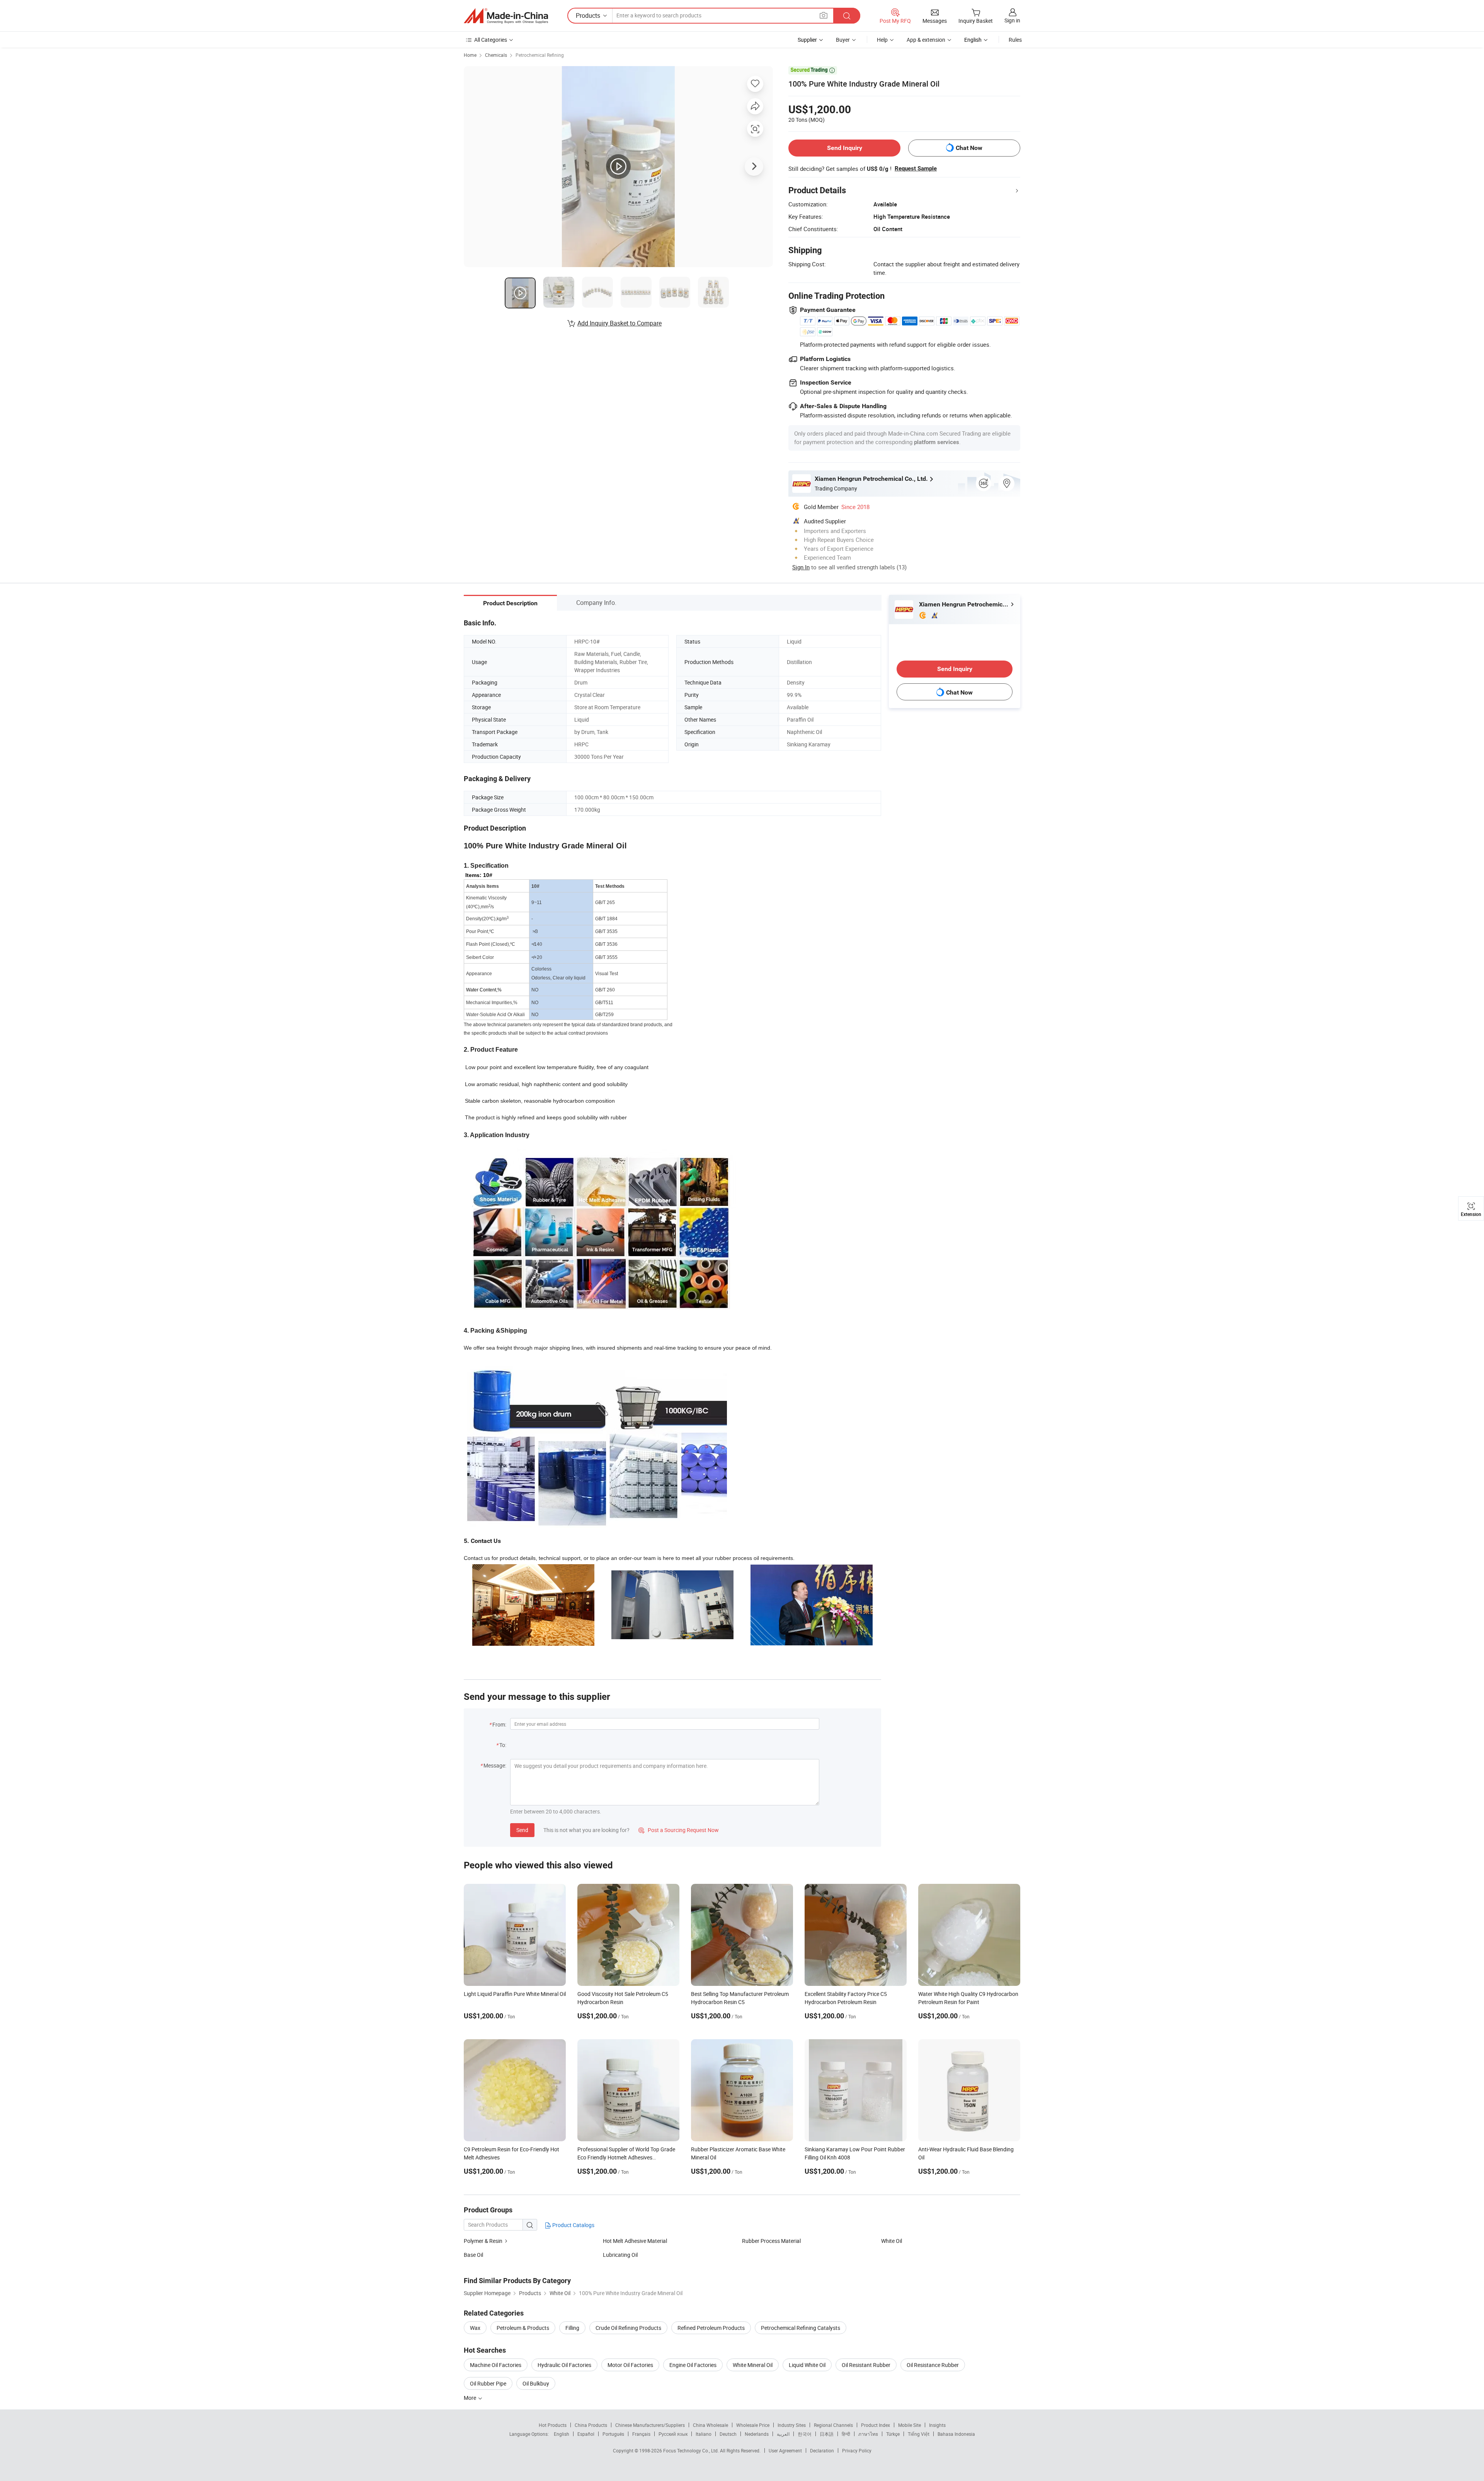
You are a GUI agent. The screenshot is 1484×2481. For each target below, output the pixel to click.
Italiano (704, 2434)
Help (882, 40)
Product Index (876, 2425)
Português (613, 2434)
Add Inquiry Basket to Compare (619, 323)
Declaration (822, 2450)
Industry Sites (792, 2425)
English (562, 2434)
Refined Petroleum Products (711, 2328)
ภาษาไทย (868, 2434)
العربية (783, 2434)
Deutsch (728, 2434)
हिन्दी (846, 2434)
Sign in (1012, 20)
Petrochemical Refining (540, 55)
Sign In (801, 567)
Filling (572, 2328)
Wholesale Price (753, 2425)
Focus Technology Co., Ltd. (692, 2450)
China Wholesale (711, 2425)
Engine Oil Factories (693, 2365)
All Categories (491, 40)
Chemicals (496, 55)
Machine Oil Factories (496, 2365)
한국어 (805, 2434)
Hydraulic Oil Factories (564, 2365)
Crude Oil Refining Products (628, 2328)
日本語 (827, 2434)
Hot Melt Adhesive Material (635, 2241)
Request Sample (916, 169)
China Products (591, 2425)
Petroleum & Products (523, 2328)
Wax (475, 2328)
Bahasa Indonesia (956, 2434)
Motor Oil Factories (630, 2365)
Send (522, 1830)
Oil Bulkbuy (536, 2383)
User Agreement (785, 2450)
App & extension (926, 40)
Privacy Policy (857, 2450)
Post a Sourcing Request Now (679, 1830)
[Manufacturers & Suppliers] (506, 16)
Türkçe (893, 2434)
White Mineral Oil (753, 2365)
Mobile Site (910, 2425)
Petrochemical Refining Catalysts (801, 2328)
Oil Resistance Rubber (933, 2365)
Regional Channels (833, 2425)
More (471, 2398)
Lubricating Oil (620, 2255)
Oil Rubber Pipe (488, 2383)
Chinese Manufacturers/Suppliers (650, 2425)
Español (586, 2434)
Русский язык (673, 2434)
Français (641, 2434)
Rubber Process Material (771, 2241)
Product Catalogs (573, 2225)
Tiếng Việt (919, 2434)
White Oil (892, 2241)
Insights (937, 2425)
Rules (1015, 40)
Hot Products (553, 2425)
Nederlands (757, 2434)
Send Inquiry (845, 148)
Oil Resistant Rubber (866, 2365)
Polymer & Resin (483, 2241)
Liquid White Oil (807, 2365)
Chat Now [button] (969, 148)
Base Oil (473, 2255)
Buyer (843, 40)
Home (470, 55)
